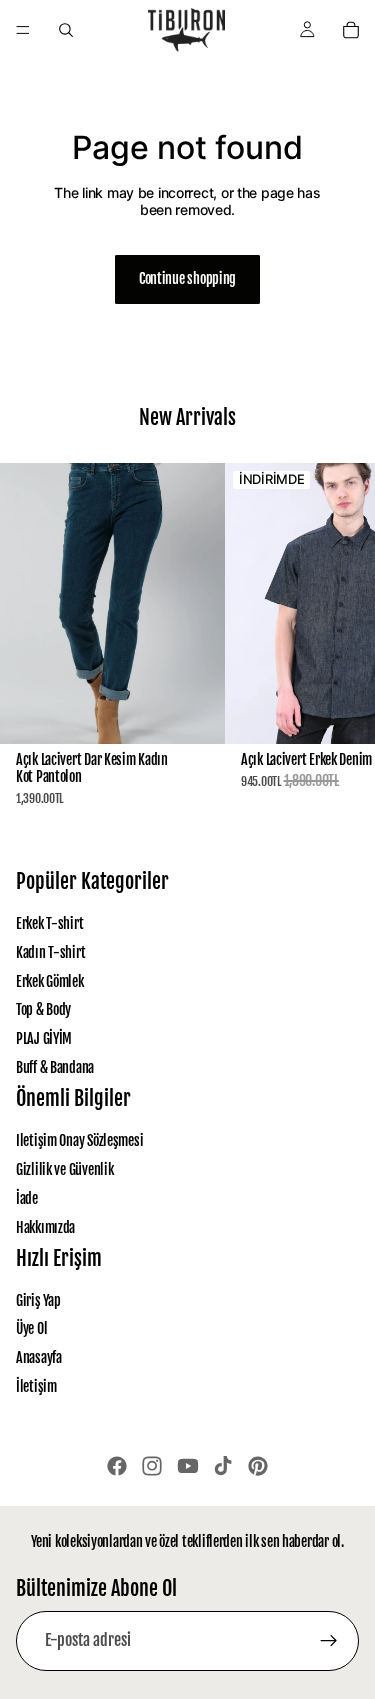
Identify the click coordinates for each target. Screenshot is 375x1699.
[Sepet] (351, 30)
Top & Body (43, 1010)
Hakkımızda (45, 1227)
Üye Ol (31, 1329)
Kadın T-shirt (50, 952)
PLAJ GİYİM (44, 1039)
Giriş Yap (38, 1300)
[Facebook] (117, 1466)
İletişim (36, 1386)
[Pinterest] (258, 1466)
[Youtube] (188, 1466)
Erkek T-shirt (49, 923)
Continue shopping (187, 278)
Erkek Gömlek (50, 981)
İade (27, 1198)
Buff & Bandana (55, 1067)
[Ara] (66, 30)
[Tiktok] (223, 1466)
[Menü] (23, 30)
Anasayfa (39, 1358)
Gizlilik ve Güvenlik (64, 1169)
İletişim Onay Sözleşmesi (79, 1141)
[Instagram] (152, 1466)
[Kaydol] (329, 1641)
